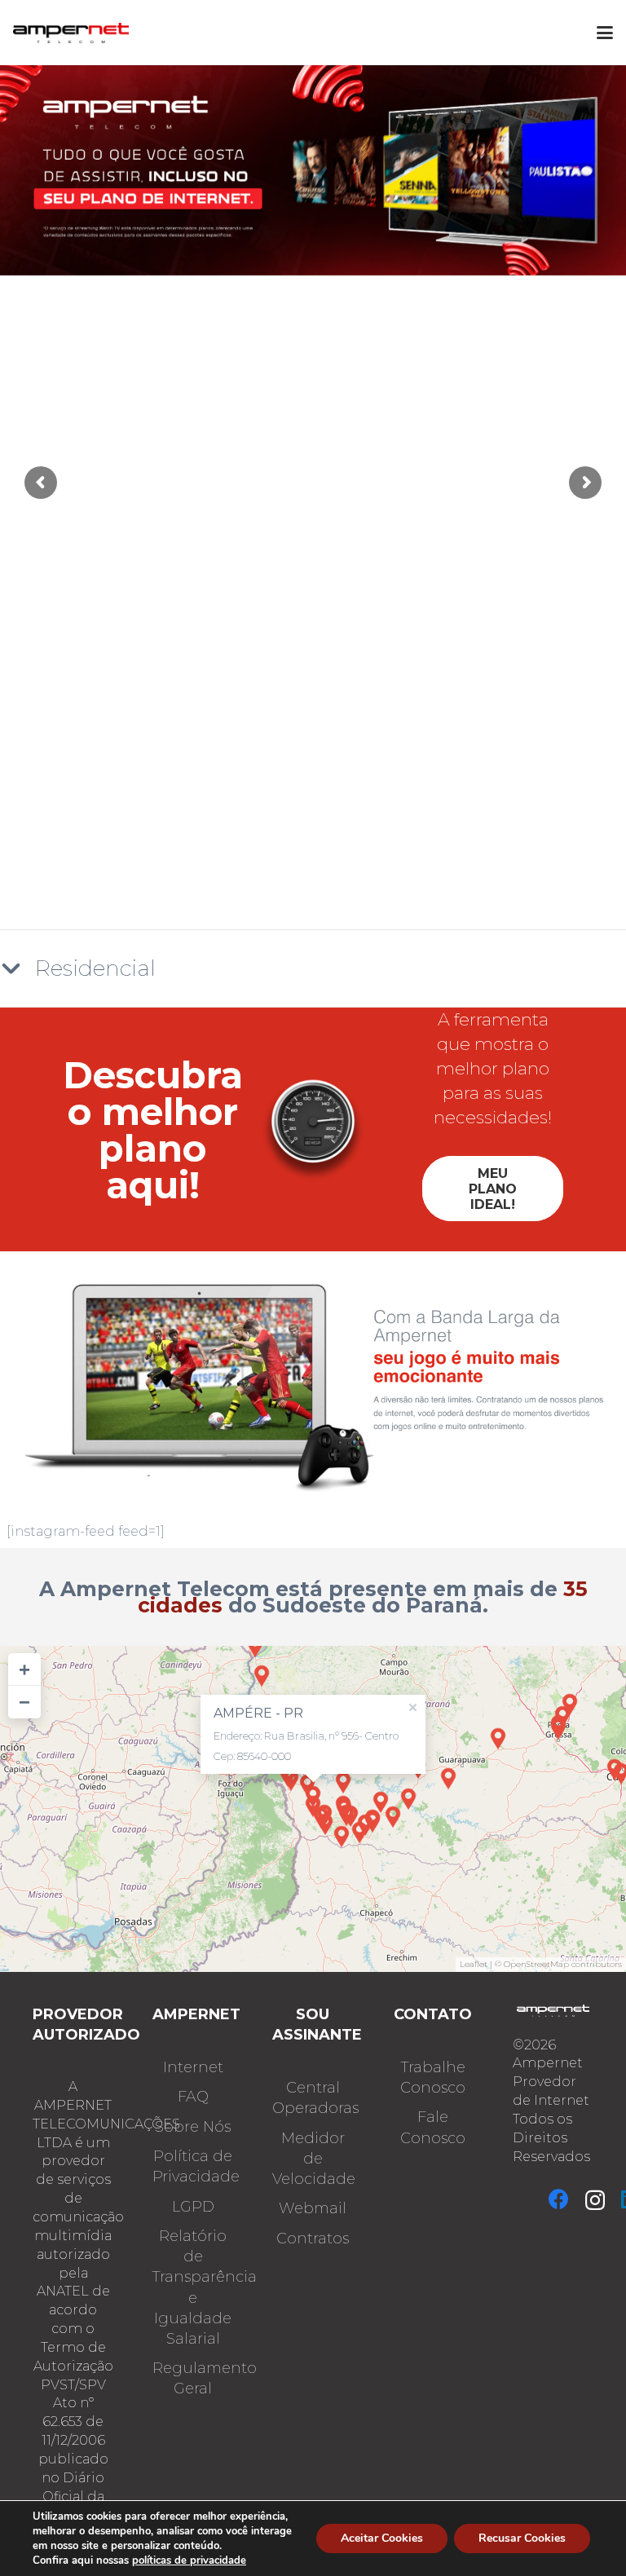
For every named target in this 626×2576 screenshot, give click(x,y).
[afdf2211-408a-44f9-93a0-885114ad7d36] (71, 33)
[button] (605, 33)
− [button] (24, 1702)
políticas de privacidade (189, 2561)
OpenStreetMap (536, 1964)
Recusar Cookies (522, 2538)
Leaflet (474, 1964)
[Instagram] (595, 2200)
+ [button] (24, 1669)
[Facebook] (559, 2199)
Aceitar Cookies (382, 2538)
